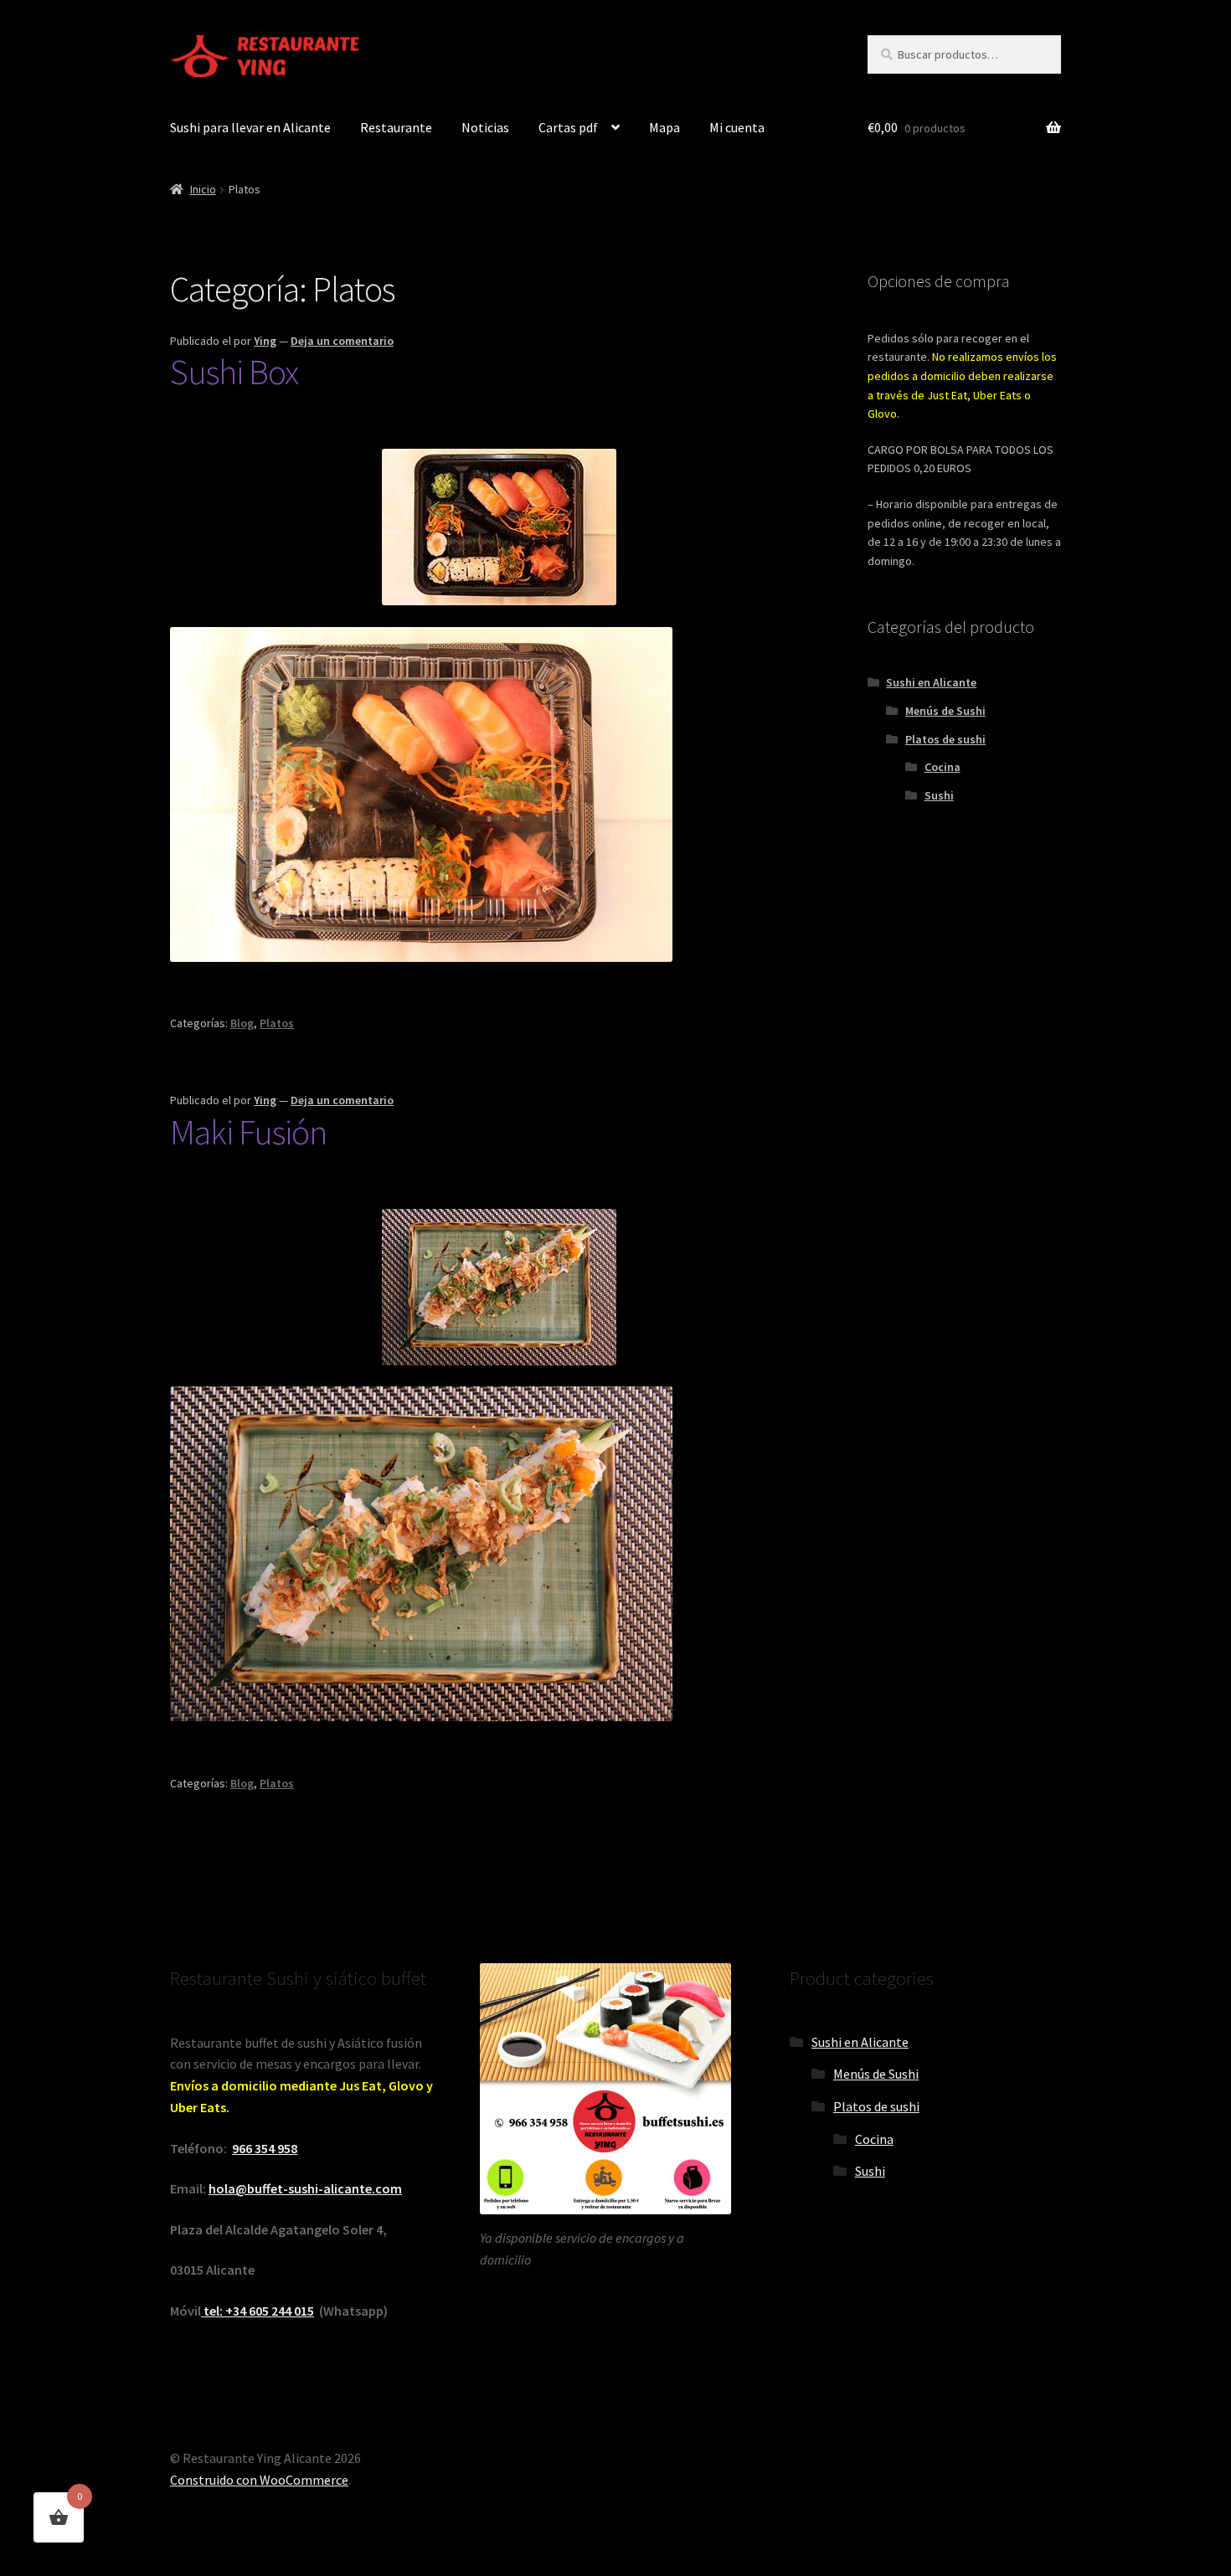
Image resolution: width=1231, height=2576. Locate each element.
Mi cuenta (737, 127)
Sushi (939, 795)
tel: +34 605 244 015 (258, 2311)
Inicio (203, 189)
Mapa (664, 127)
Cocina (943, 767)
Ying (265, 341)
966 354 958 (265, 2148)
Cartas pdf (568, 127)
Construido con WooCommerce (259, 2480)
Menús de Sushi (945, 711)
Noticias (485, 127)
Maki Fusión (248, 1132)
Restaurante (396, 127)
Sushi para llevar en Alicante (250, 127)
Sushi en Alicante (931, 682)
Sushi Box (234, 372)
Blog (242, 1023)
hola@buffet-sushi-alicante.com (305, 2188)
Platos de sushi (945, 739)
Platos (277, 1023)
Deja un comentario (342, 341)
